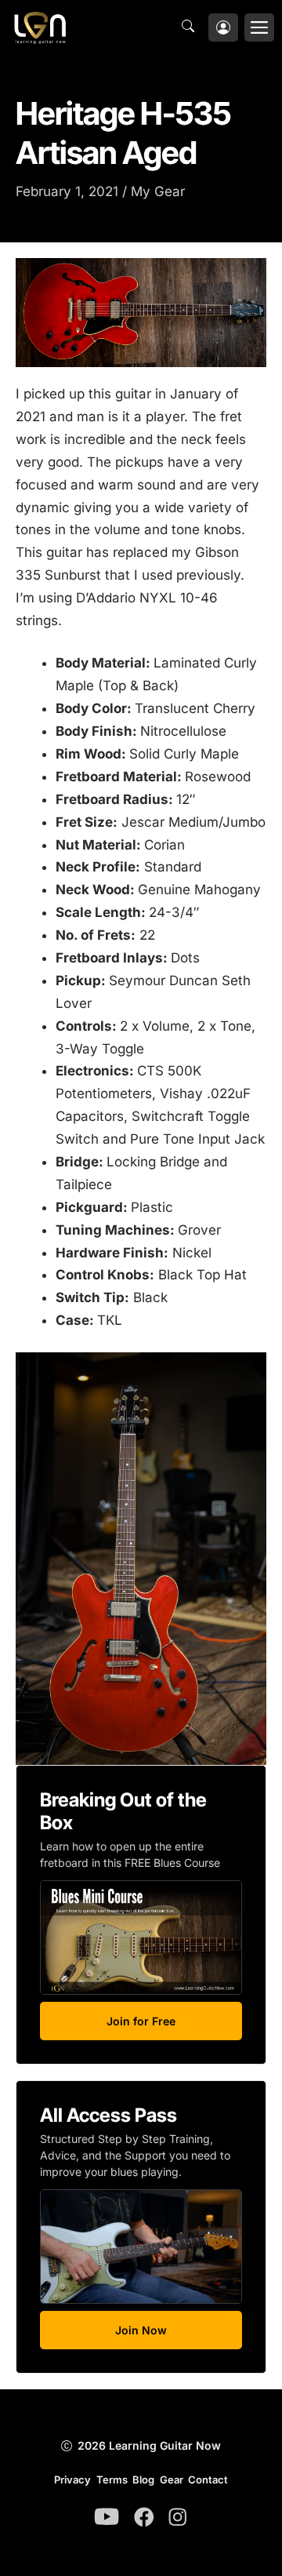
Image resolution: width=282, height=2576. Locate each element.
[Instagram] (178, 2517)
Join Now (141, 2330)
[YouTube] (107, 2516)
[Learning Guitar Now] (40, 27)
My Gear (158, 191)
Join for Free (141, 2021)
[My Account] (223, 28)
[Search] (192, 27)
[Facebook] (144, 2517)
